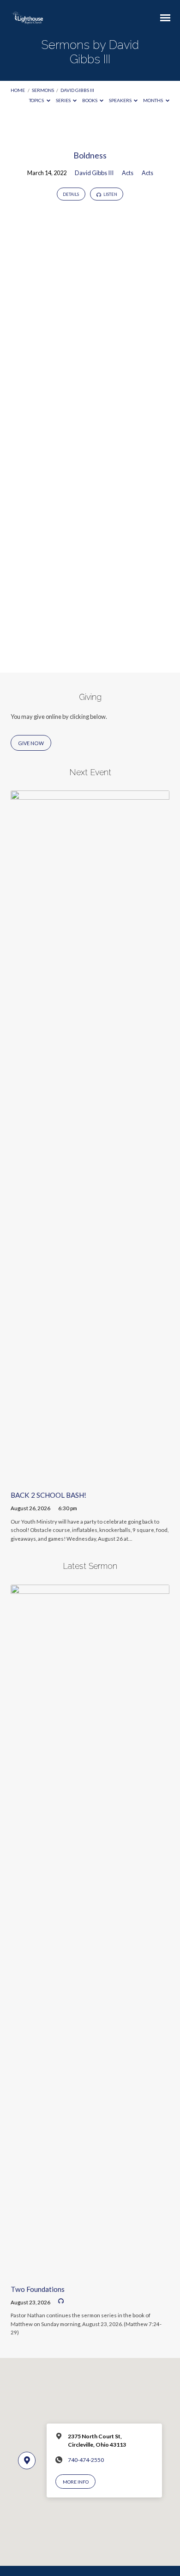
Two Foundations (38, 2289)
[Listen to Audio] (61, 2301)
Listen (110, 194)
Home (18, 90)
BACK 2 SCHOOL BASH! (48, 1495)
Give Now (31, 743)
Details (71, 194)
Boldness (90, 155)
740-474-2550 (86, 2460)
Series (64, 100)
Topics (37, 100)
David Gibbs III (77, 90)
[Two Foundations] (90, 2272)
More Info (76, 2482)
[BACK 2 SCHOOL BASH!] (90, 1478)
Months (153, 100)
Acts (128, 173)
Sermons (43, 90)
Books (90, 100)
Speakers (121, 100)
